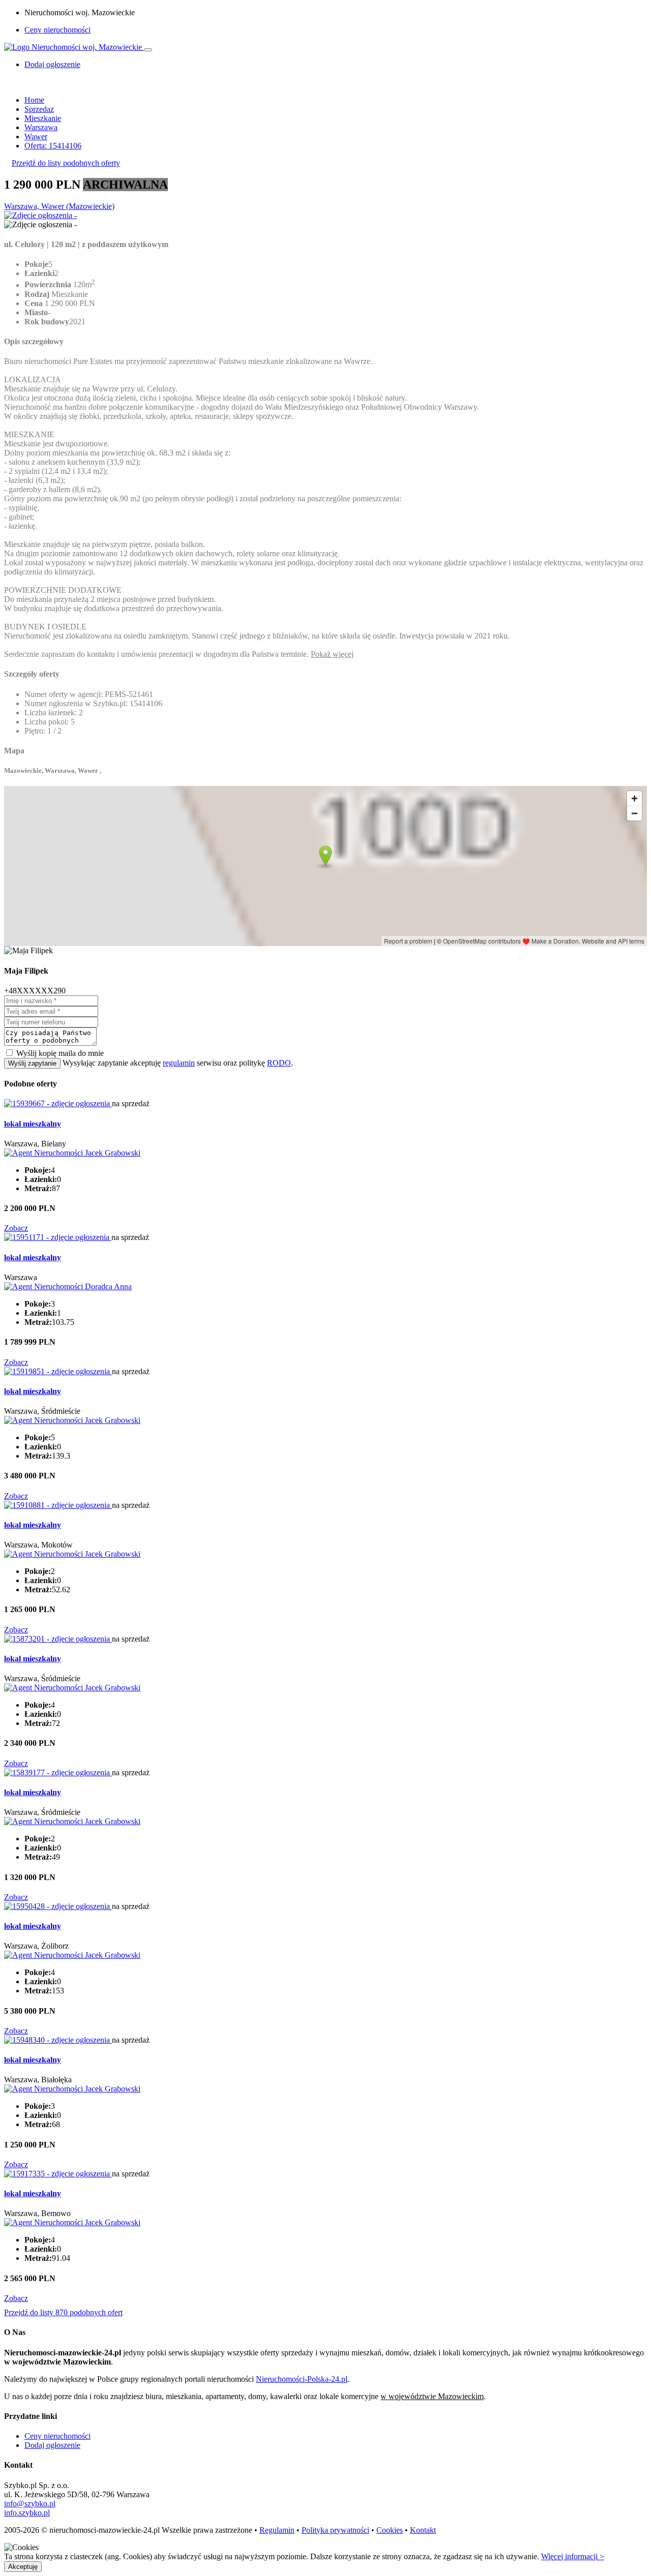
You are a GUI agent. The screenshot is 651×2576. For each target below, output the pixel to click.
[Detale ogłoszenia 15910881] (58, 1505)
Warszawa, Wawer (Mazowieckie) (59, 206)
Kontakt (423, 2530)
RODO (279, 1063)
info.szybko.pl (27, 2513)
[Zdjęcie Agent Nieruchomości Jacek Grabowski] (72, 1153)
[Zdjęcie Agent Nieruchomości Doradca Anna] (68, 1286)
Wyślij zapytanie (32, 1063)
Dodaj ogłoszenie (52, 2445)
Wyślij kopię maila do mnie (60, 1053)
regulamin (179, 1063)
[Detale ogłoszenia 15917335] (58, 2174)
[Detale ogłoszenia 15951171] (58, 1237)
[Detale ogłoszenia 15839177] (58, 1772)
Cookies (390, 2530)
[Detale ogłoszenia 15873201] (58, 1639)
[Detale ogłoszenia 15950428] (58, 1906)
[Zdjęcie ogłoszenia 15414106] (40, 215)
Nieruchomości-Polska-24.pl (302, 2379)
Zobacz (16, 1228)
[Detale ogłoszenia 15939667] (58, 1103)
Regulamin (277, 2530)
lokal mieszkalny (33, 1124)
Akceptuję (23, 2567)
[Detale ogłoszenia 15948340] (58, 2040)
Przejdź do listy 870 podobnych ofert (63, 2312)
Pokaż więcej (332, 654)
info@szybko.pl (30, 2504)
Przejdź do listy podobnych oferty (66, 163)
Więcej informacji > (573, 2556)
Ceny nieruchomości (57, 30)
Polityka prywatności (335, 2530)
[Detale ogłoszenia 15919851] (58, 1371)
